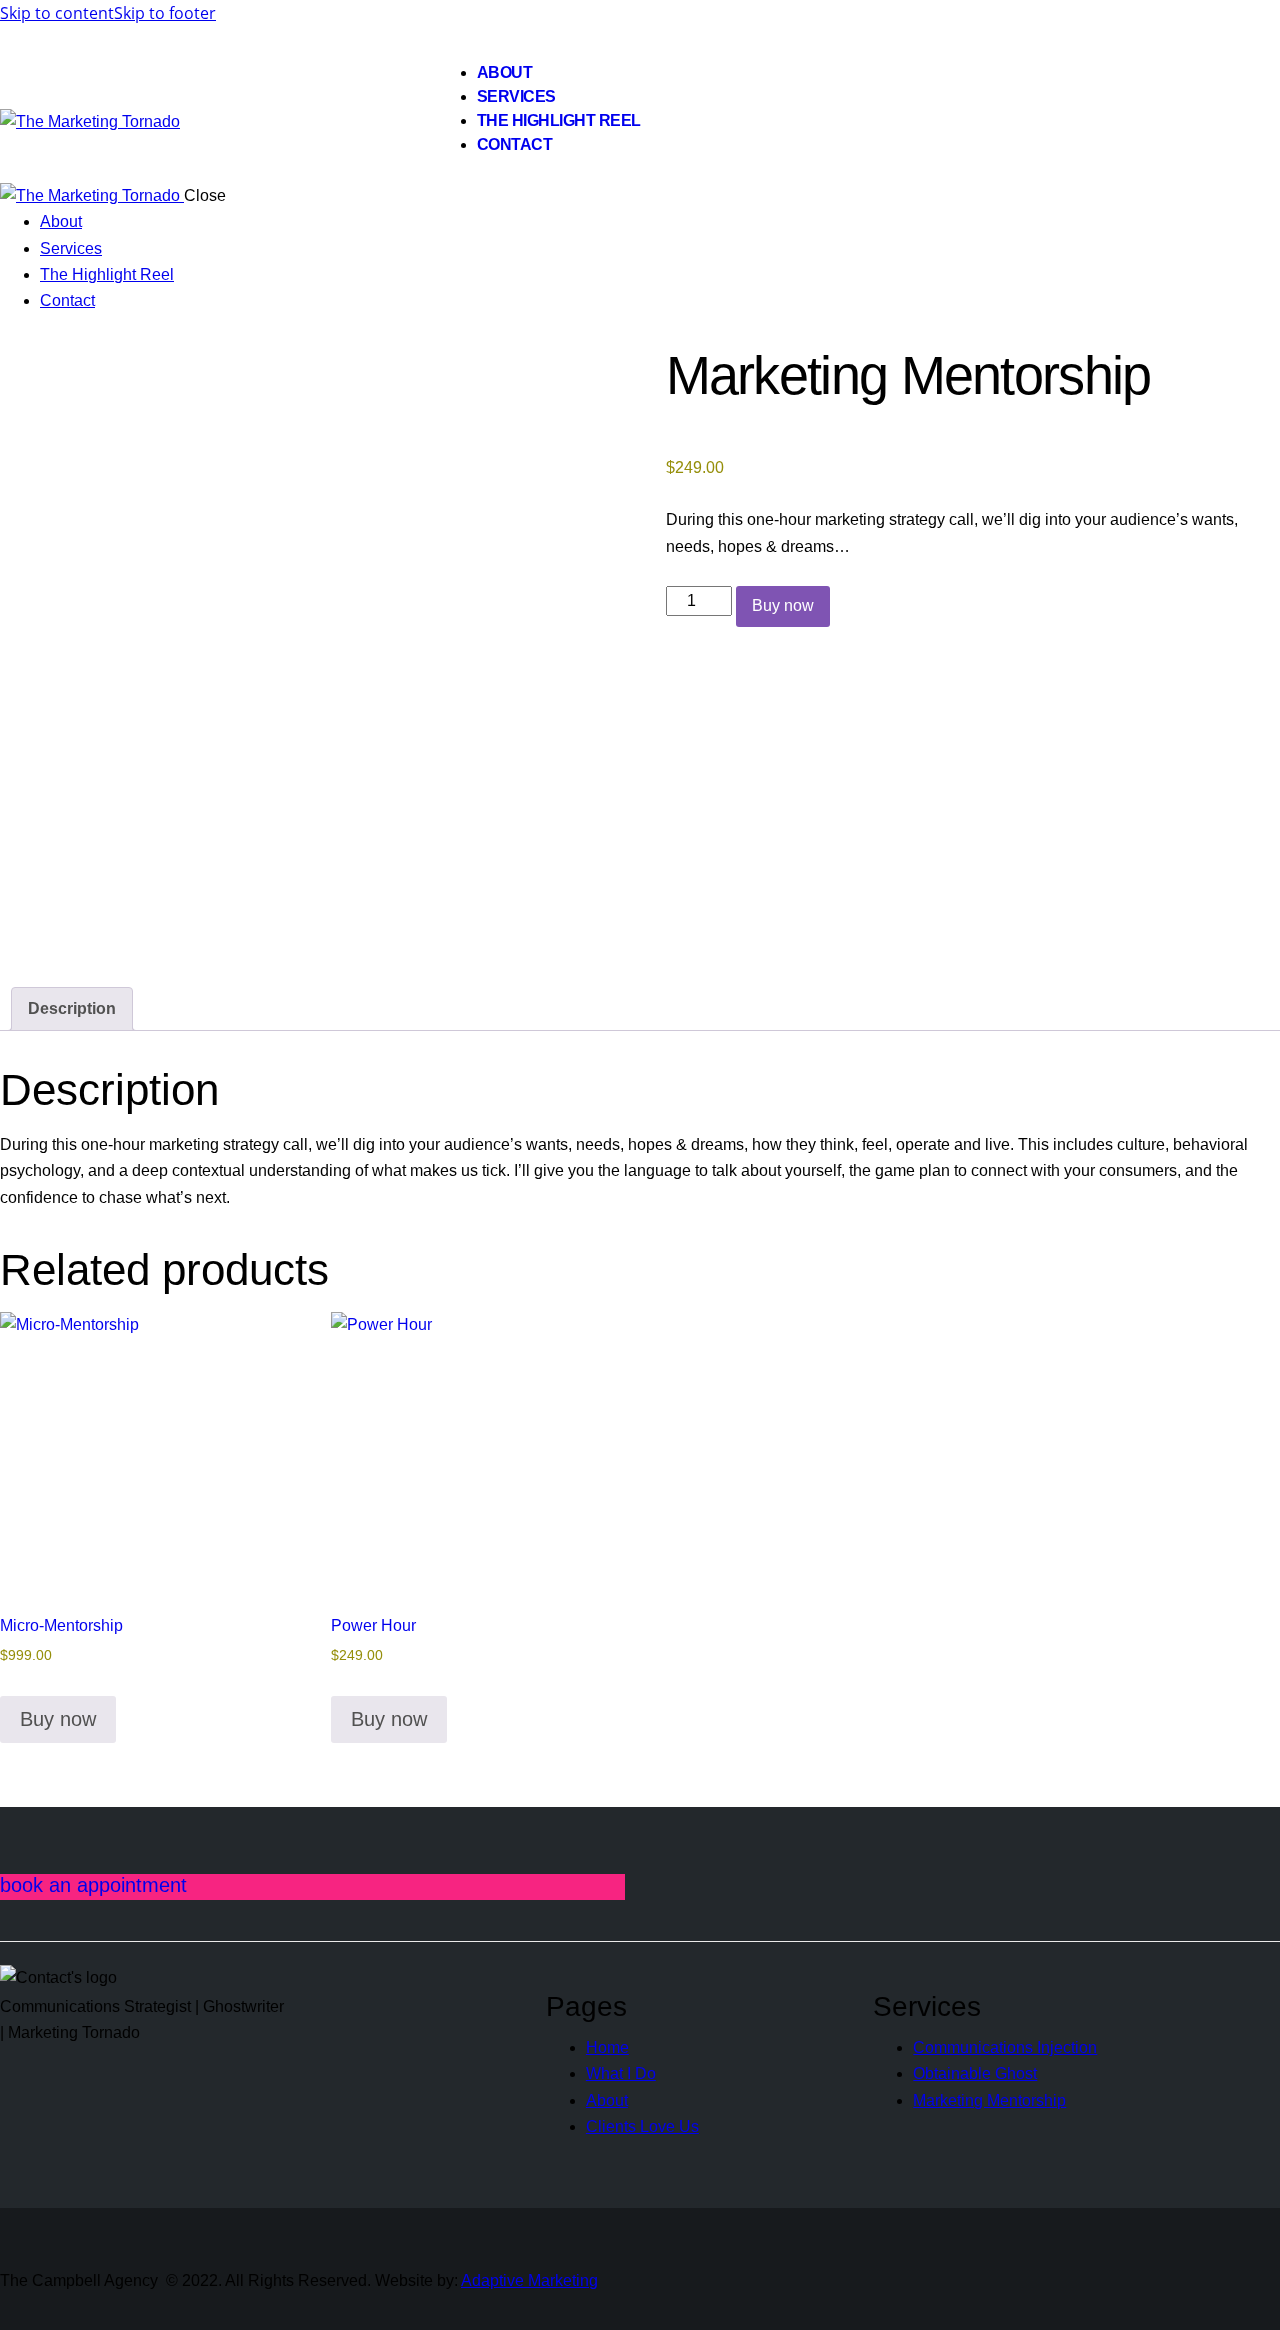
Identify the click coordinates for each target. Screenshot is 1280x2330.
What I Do (621, 2073)
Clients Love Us (642, 2126)
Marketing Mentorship (989, 2100)
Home (607, 2047)
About (607, 2100)
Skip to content (57, 13)
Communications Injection (1005, 2047)
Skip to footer (165, 13)
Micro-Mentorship (61, 1625)
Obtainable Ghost (975, 2073)
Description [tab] (72, 1008)
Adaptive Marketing (529, 2280)
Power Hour (373, 1625)
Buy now (783, 605)
